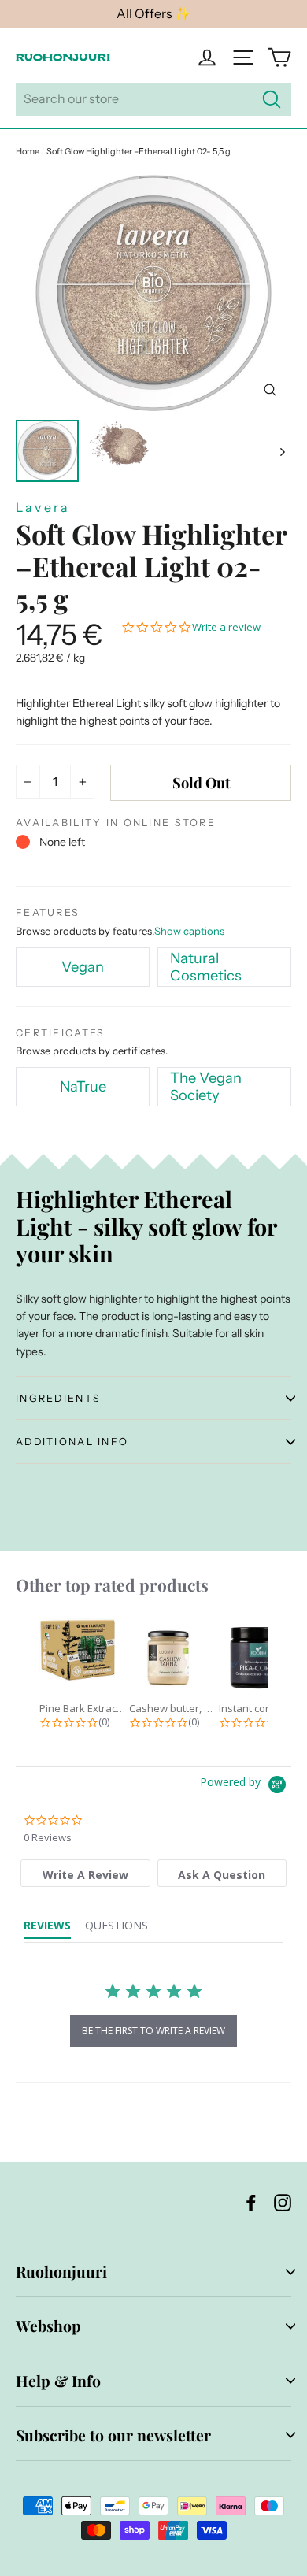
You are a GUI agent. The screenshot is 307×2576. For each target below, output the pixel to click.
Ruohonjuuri (61, 2271)
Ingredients (58, 1398)
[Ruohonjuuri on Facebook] (251, 2202)
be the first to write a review (153, 2031)
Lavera (43, 507)
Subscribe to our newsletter (113, 2435)
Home (28, 151)
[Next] (281, 451)
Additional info (72, 1442)
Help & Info (58, 2381)
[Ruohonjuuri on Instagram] (283, 2202)
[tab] (85, 1873)
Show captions (189, 931)
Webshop (48, 2326)
